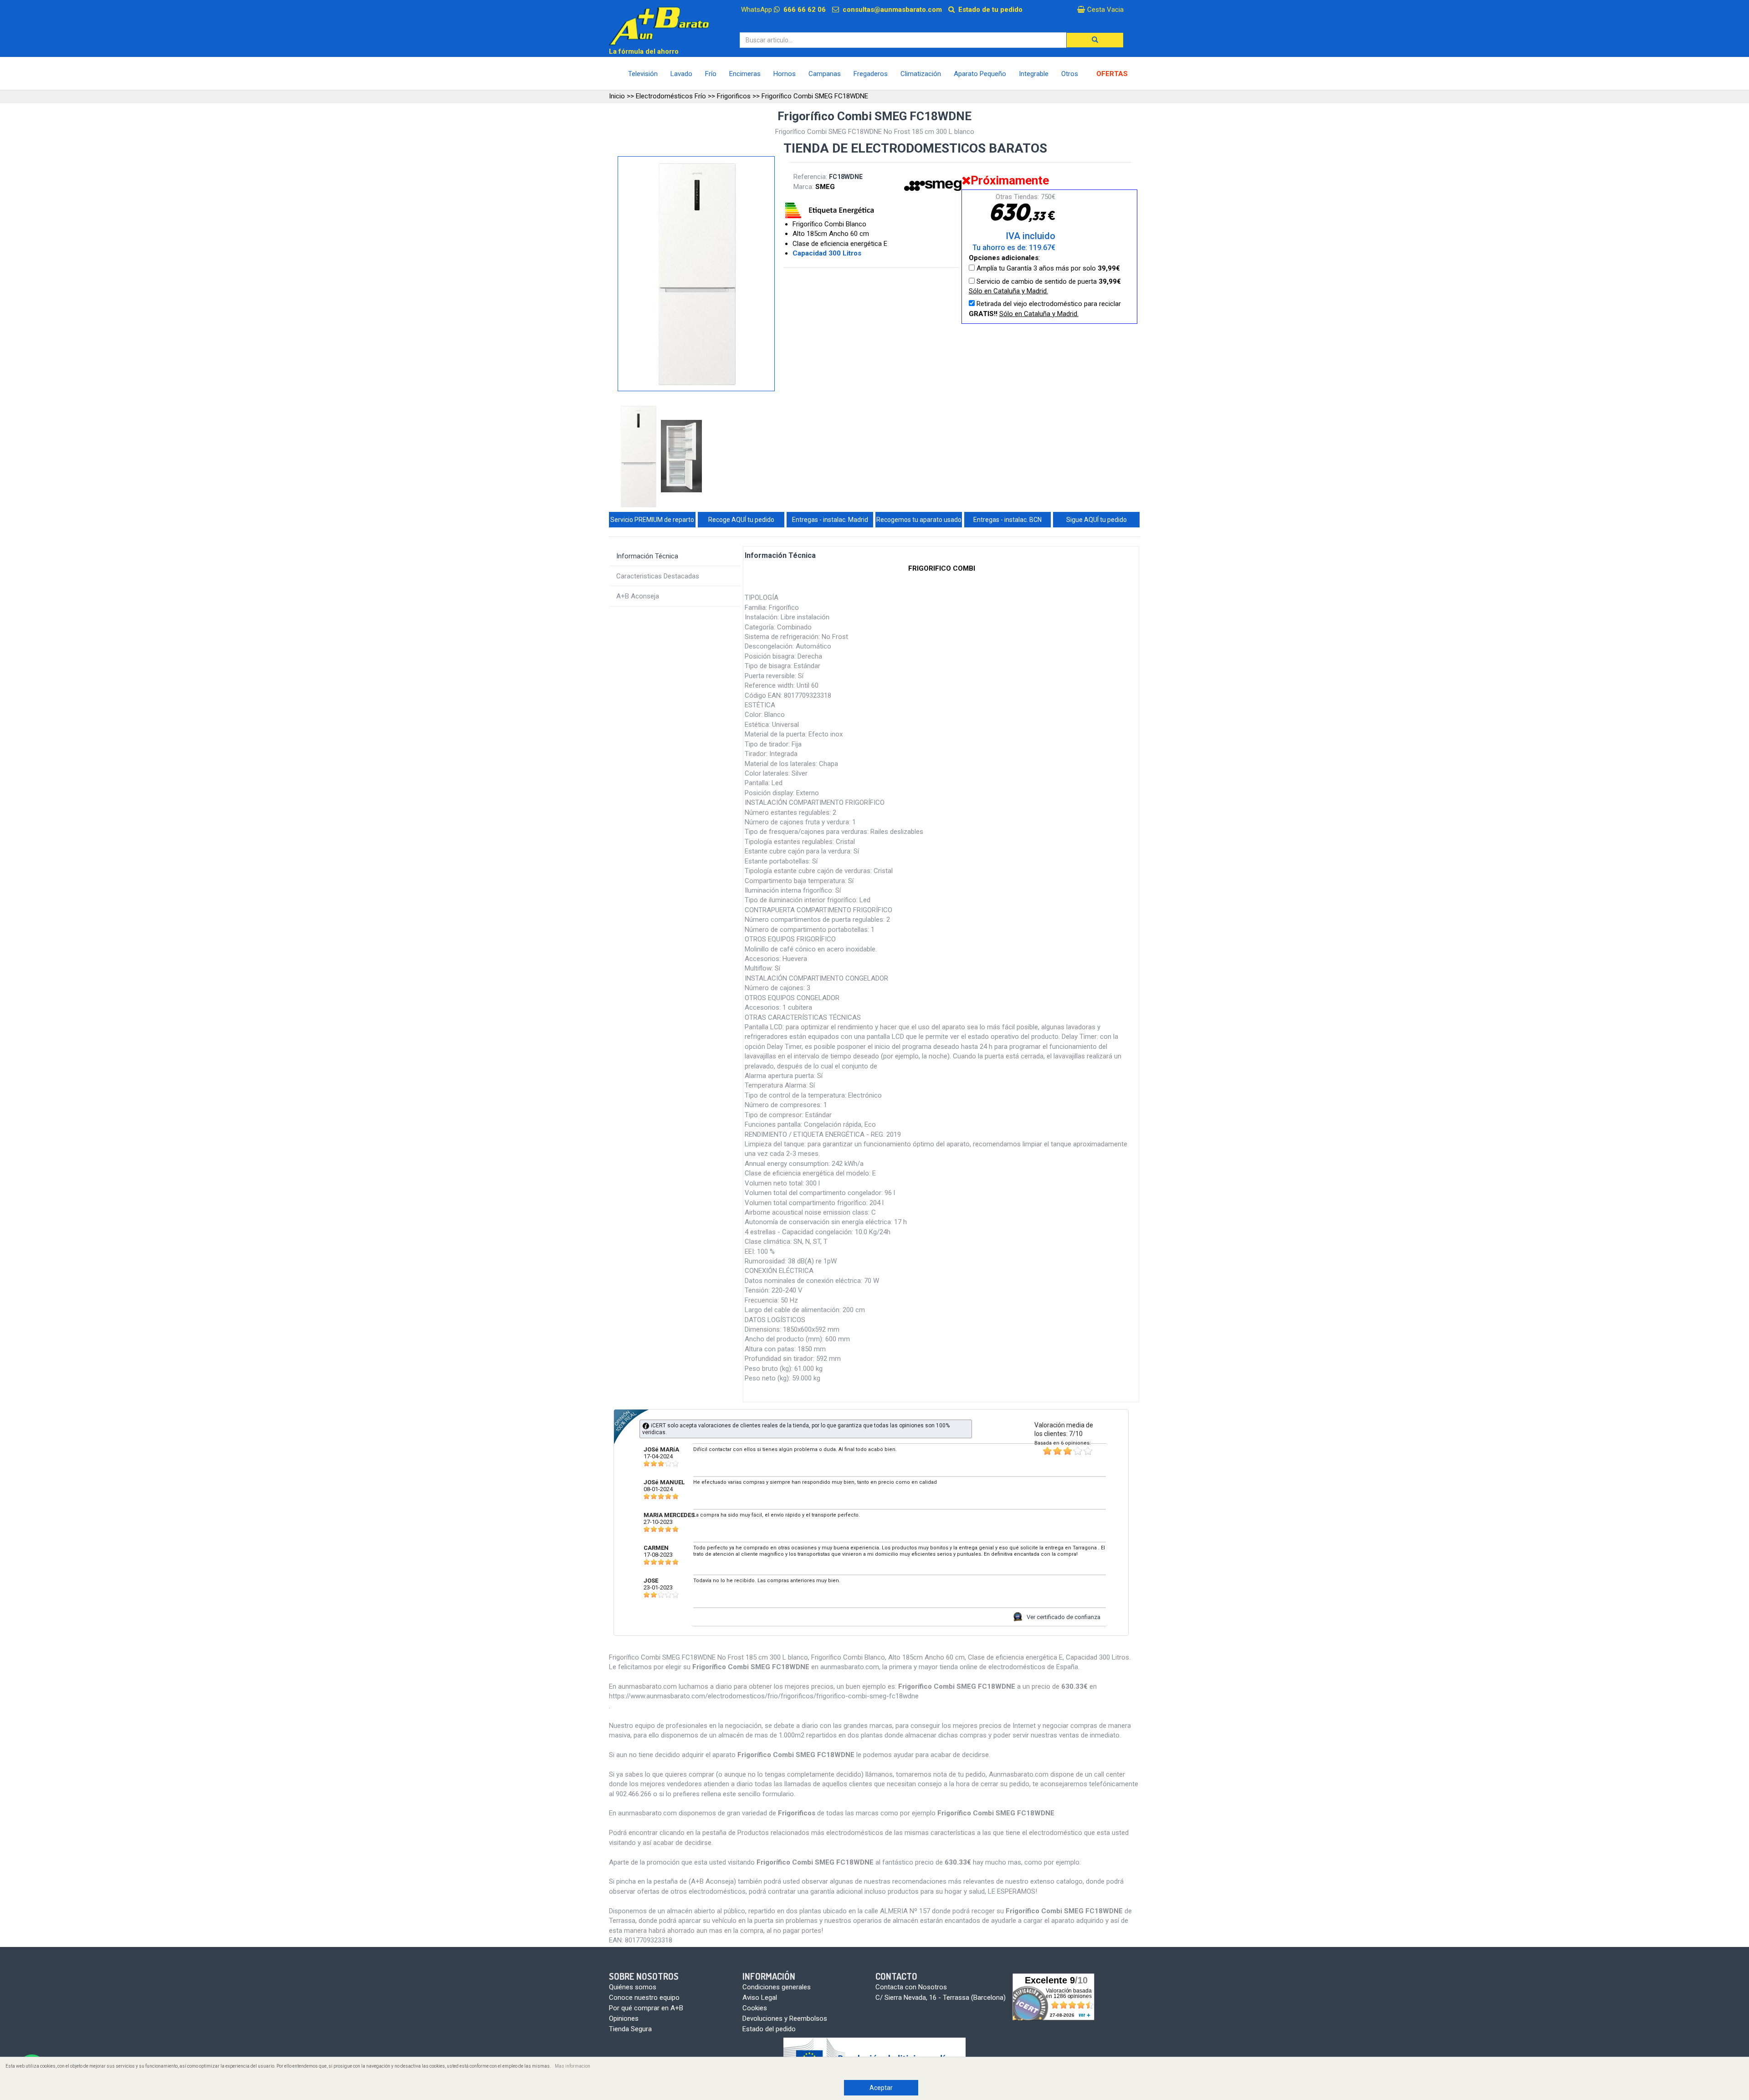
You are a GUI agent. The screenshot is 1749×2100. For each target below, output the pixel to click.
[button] (1095, 40)
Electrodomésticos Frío (671, 96)
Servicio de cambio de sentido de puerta (1045, 286)
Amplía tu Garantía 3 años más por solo (1047, 268)
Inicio (617, 96)
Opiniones (624, 2018)
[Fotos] (639, 457)
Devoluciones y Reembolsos (785, 2018)
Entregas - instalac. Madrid (830, 520)
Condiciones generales (777, 1987)
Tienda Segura (630, 2029)
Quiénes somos (633, 1987)
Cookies (755, 2008)
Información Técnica (647, 556)
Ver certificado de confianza (1064, 1617)
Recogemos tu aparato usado (919, 520)
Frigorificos (734, 96)
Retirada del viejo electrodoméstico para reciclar (1045, 309)
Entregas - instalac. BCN (1007, 520)
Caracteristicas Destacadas (658, 576)
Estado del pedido (769, 2029)
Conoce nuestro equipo (644, 1998)
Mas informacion (573, 2066)
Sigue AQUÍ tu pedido (1097, 520)
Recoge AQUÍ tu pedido (741, 520)
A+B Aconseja (638, 596)
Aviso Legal (760, 1998)
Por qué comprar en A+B (646, 2008)
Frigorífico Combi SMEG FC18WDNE (815, 96)
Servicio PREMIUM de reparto (652, 520)
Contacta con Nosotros (911, 1987)
